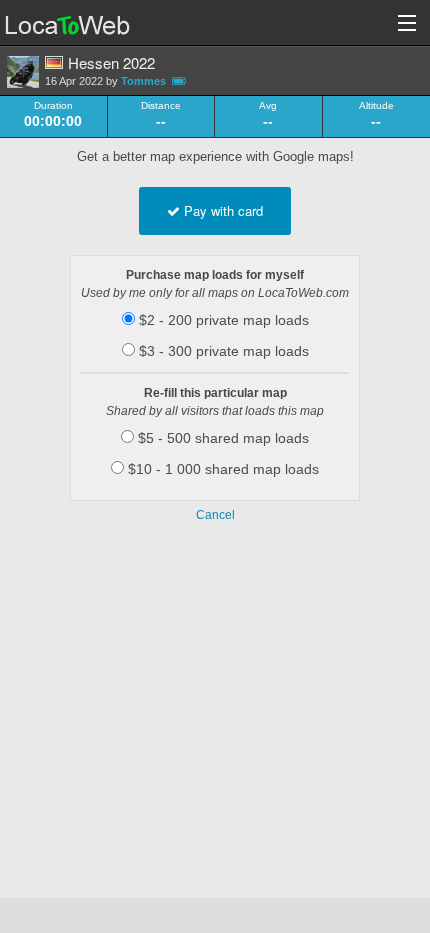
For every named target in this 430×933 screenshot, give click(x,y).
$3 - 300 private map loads (222, 351)
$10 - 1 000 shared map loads (221, 469)
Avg (268, 106)
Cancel (215, 515)
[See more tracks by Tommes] (23, 72)
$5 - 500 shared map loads (221, 438)
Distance (161, 106)
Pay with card (221, 210)
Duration (53, 106)
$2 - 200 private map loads (222, 320)
